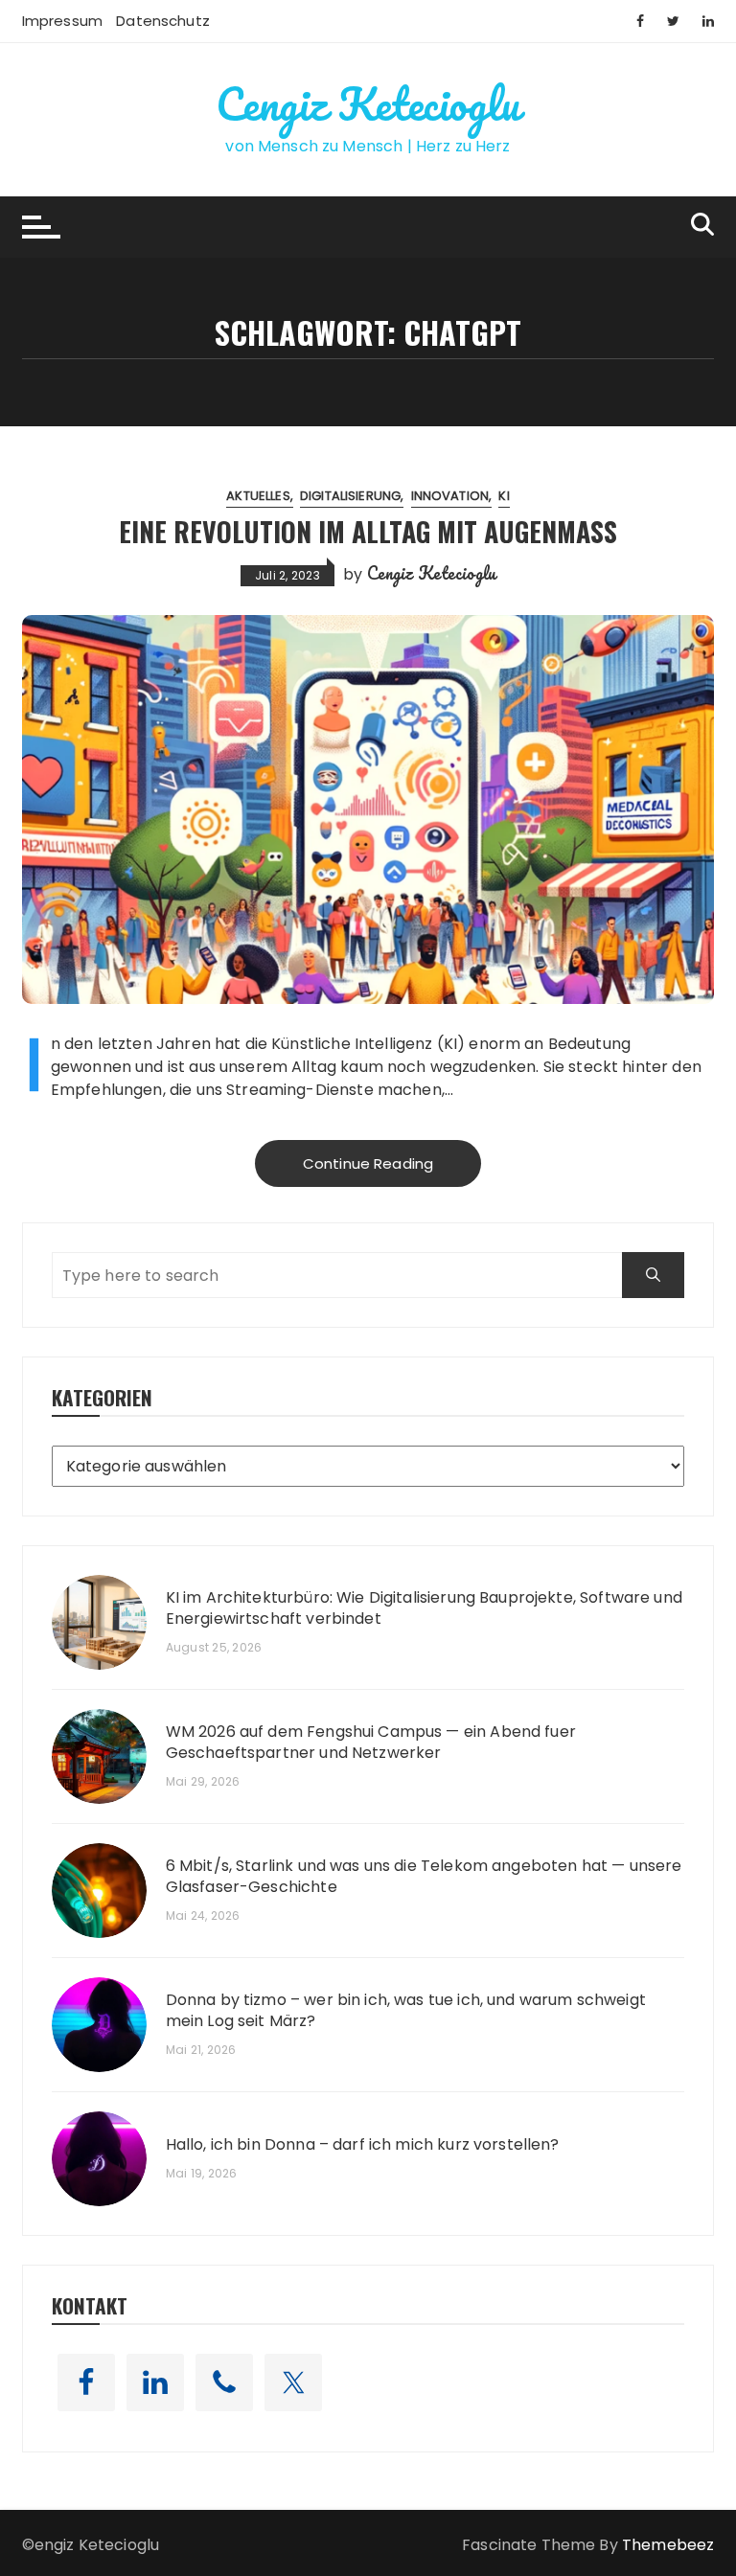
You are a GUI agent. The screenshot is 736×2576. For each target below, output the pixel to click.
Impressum (62, 21)
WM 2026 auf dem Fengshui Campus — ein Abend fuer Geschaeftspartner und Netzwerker (371, 1743)
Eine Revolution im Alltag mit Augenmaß (368, 531)
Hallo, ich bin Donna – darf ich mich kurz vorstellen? (363, 2145)
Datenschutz (163, 21)
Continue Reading (368, 1163)
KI (504, 496)
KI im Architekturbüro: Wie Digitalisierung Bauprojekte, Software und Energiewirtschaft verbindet (424, 1608)
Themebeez (668, 2545)
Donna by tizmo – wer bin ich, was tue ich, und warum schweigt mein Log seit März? (406, 2011)
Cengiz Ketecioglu (368, 103)
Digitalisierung (350, 496)
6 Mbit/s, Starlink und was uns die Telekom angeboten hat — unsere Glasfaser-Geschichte (424, 1877)
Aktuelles (258, 496)
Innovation (450, 496)
